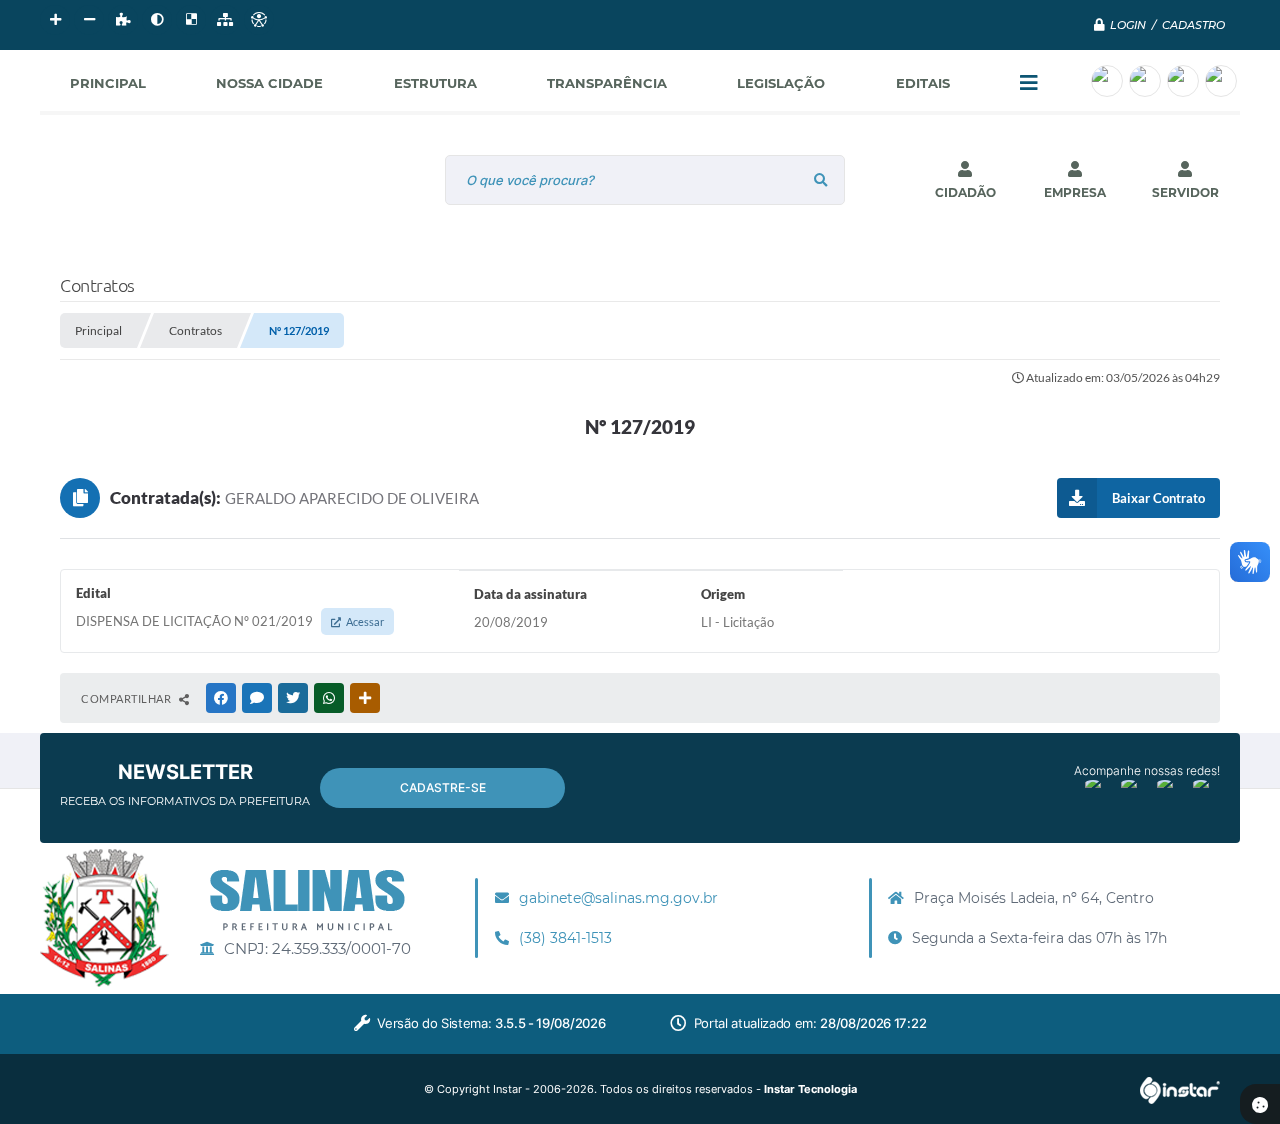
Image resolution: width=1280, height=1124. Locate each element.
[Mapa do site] (225, 20)
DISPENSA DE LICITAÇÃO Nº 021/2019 (230, 621)
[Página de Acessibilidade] (259, 20)
